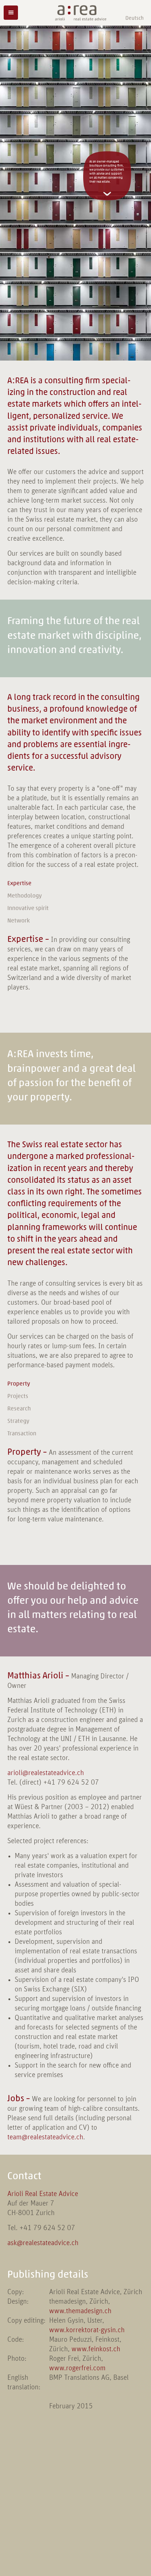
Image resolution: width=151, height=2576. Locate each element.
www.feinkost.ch (96, 2349)
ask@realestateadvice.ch (43, 2243)
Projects (18, 1396)
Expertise (19, 883)
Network (19, 921)
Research (19, 1409)
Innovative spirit (28, 908)
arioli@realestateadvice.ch (46, 1773)
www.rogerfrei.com (77, 2368)
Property (19, 1384)
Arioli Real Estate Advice (43, 2194)
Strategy (18, 1421)
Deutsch (135, 18)
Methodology (25, 896)
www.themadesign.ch (80, 2311)
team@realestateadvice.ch (45, 2137)
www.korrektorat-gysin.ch (87, 2330)
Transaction (22, 1434)
